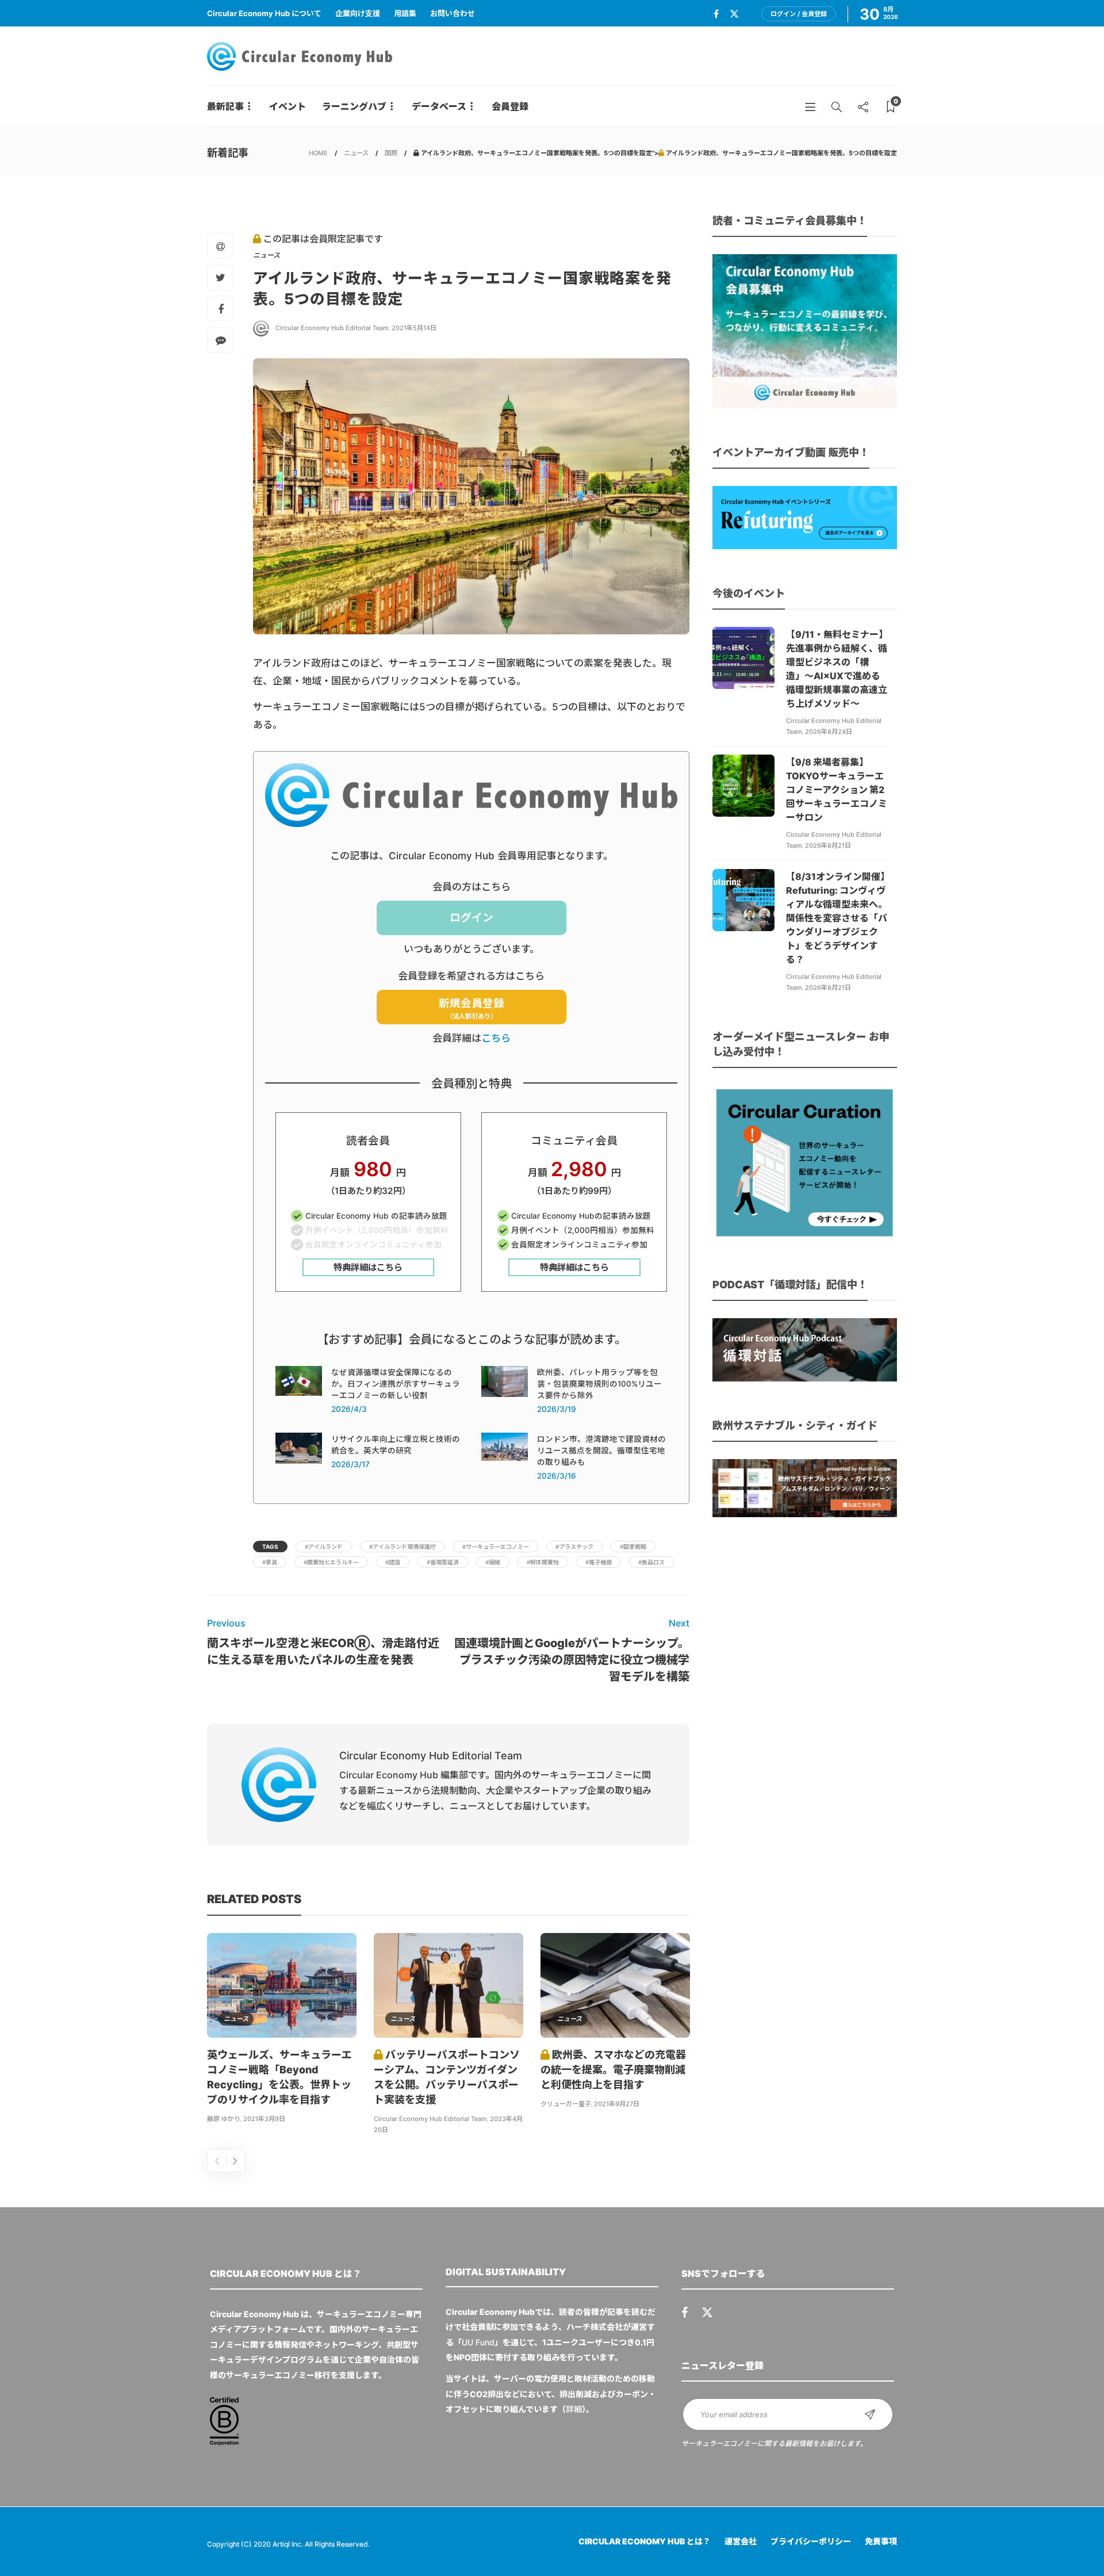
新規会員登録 (471, 1008)
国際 (391, 153)
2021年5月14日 (414, 328)
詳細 (574, 2409)
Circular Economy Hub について (264, 13)
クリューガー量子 (566, 2104)
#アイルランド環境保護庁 (402, 1547)
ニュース (356, 153)
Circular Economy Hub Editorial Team (332, 328)
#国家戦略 (633, 1547)
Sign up (870, 2414)
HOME (318, 153)
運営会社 (741, 2541)
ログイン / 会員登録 (799, 14)
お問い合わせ (453, 13)
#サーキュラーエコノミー (496, 1547)
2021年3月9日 (264, 2119)
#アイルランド (324, 1547)
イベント (287, 106)
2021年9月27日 (617, 2104)
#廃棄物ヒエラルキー (331, 1562)
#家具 (270, 1562)
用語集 (405, 13)
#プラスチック (574, 1547)
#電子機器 (599, 1562)
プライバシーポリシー (811, 2541)
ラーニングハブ (354, 106)
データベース (439, 106)
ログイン (471, 918)
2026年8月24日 (829, 732)
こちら (496, 1038)
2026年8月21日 (828, 845)
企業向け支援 (358, 13)
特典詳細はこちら (368, 1267)
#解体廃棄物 (543, 1562)
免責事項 (881, 2541)
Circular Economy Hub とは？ (645, 2541)
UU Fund (478, 2342)
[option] (282, 2030)
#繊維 (493, 1562)
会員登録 (510, 106)
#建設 (393, 1562)
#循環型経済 (443, 1562)
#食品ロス (651, 1562)
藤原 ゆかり (224, 2119)
